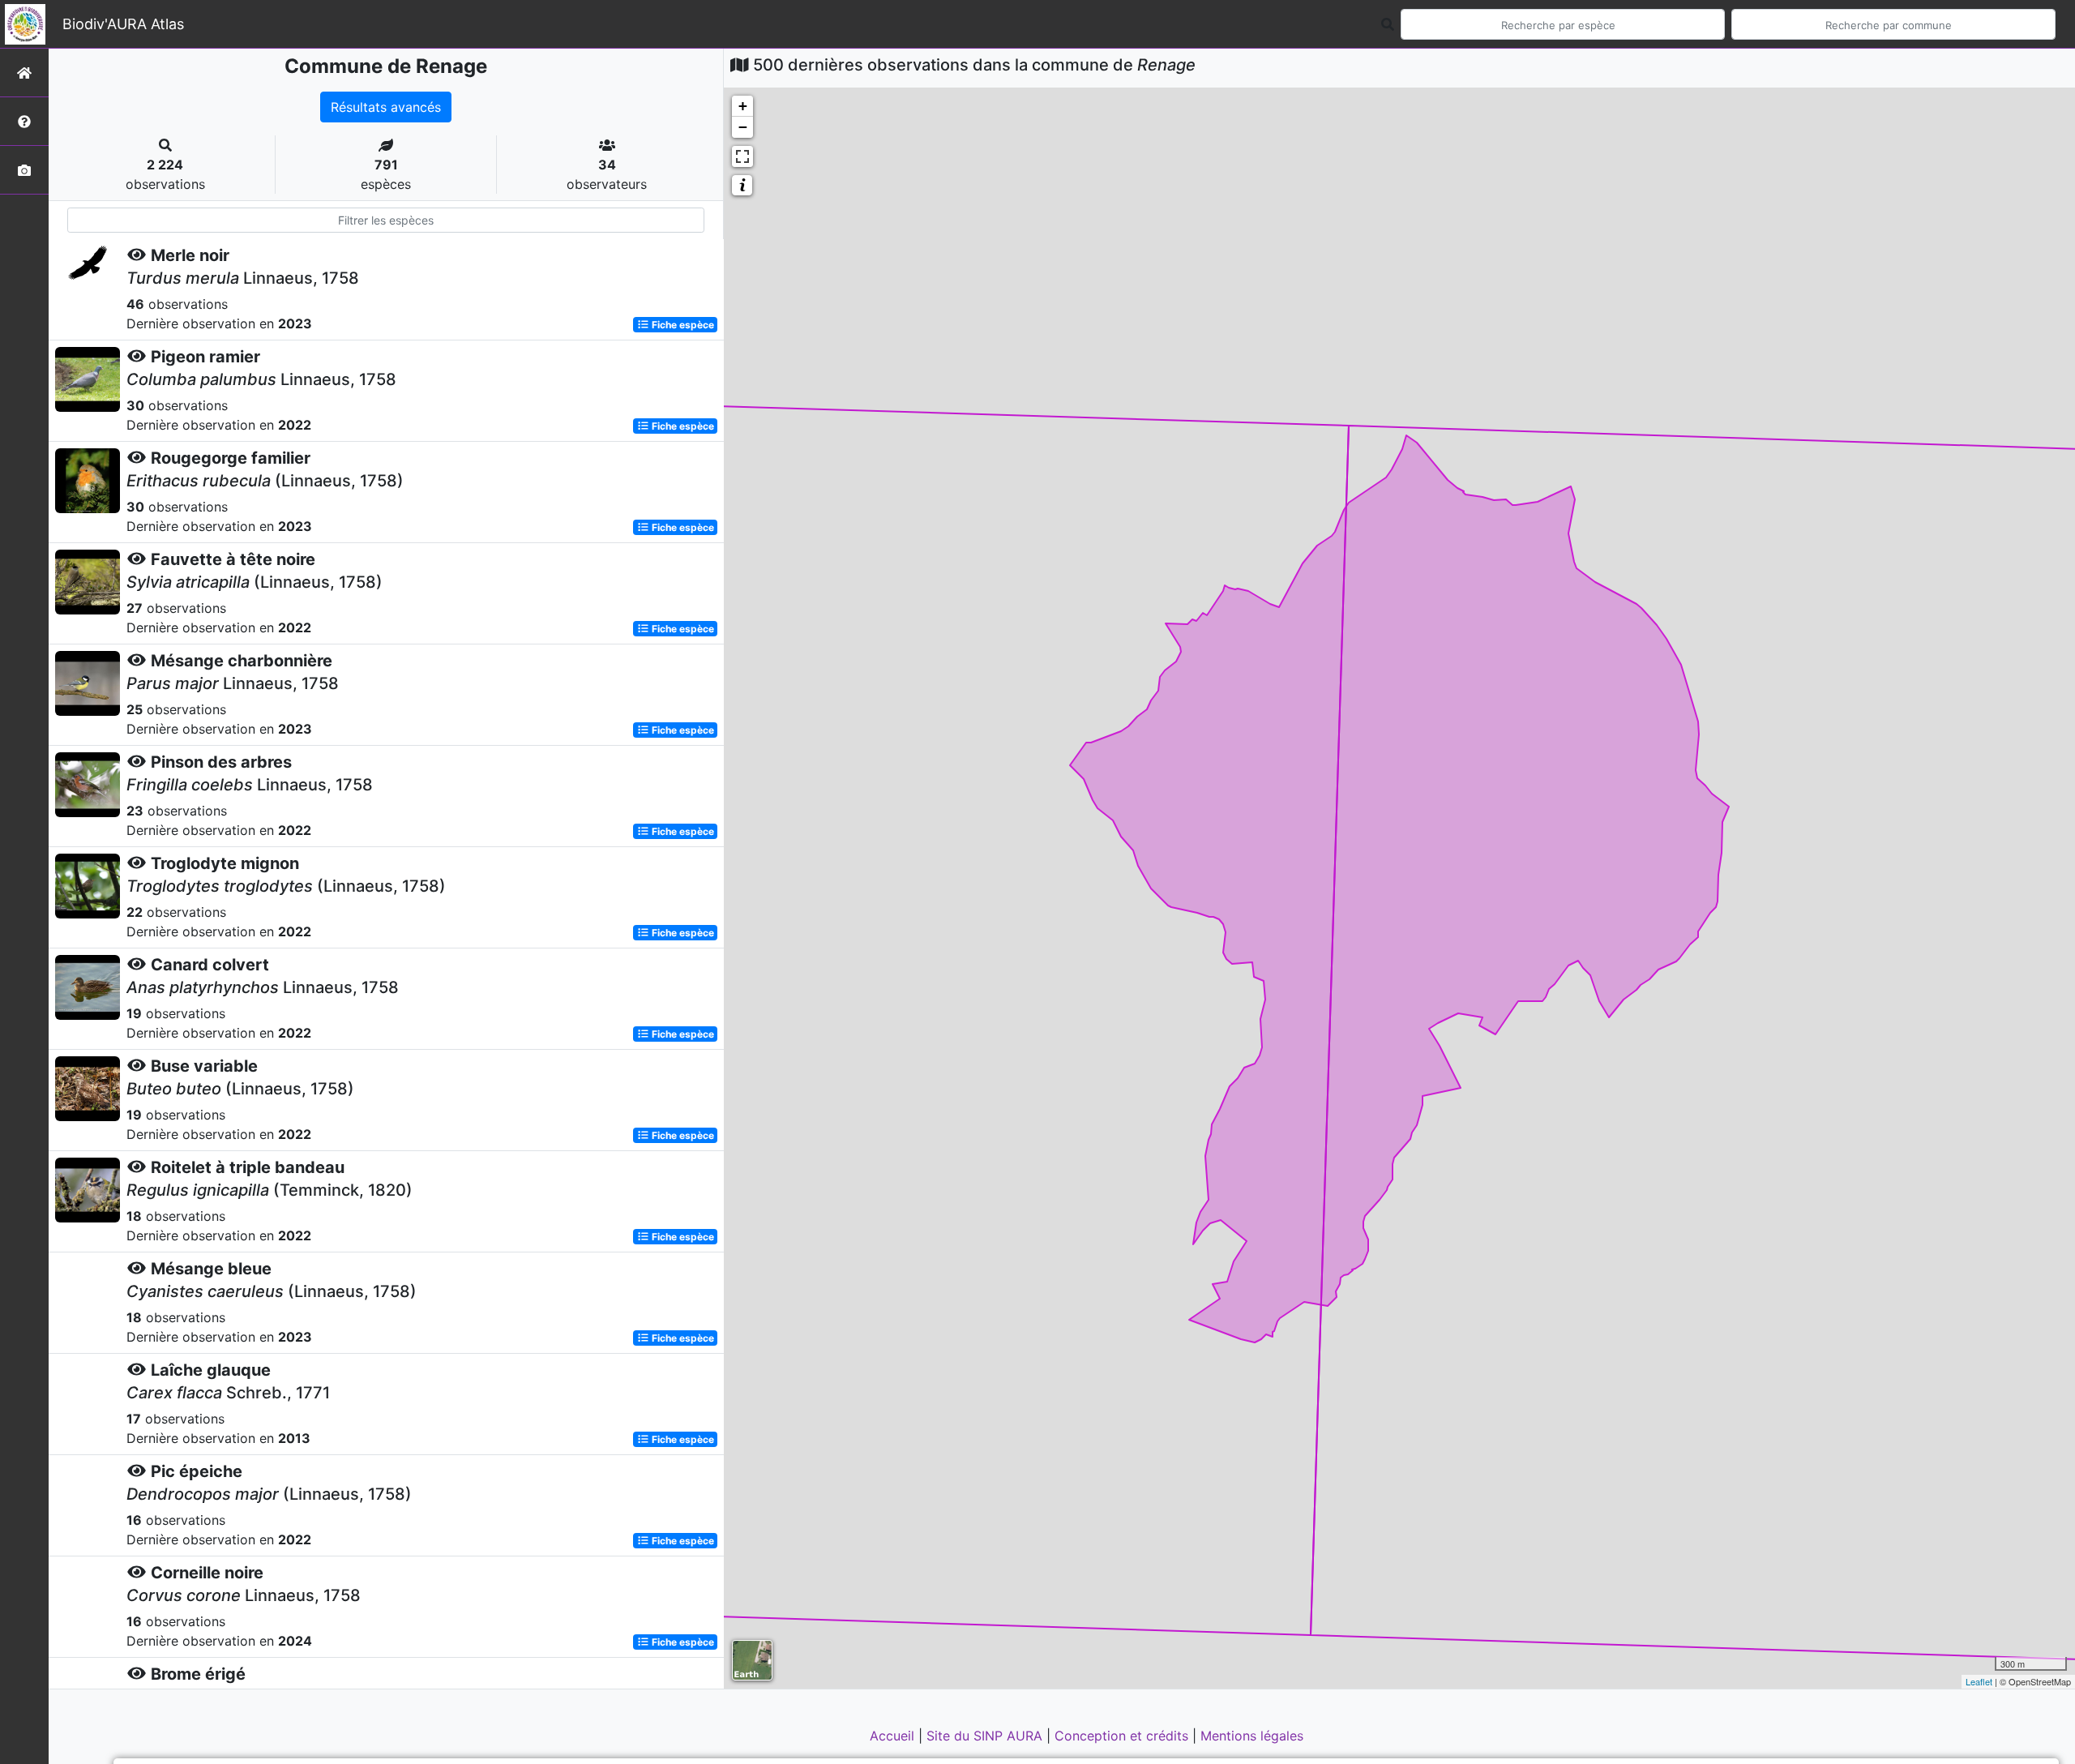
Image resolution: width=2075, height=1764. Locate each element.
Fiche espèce (682, 325)
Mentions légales (1252, 1736)
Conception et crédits (1123, 1736)
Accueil (894, 1736)
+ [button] (743, 106)
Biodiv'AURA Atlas (123, 24)
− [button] (743, 127)
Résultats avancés (386, 107)
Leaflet (1979, 1681)
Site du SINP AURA (986, 1736)
